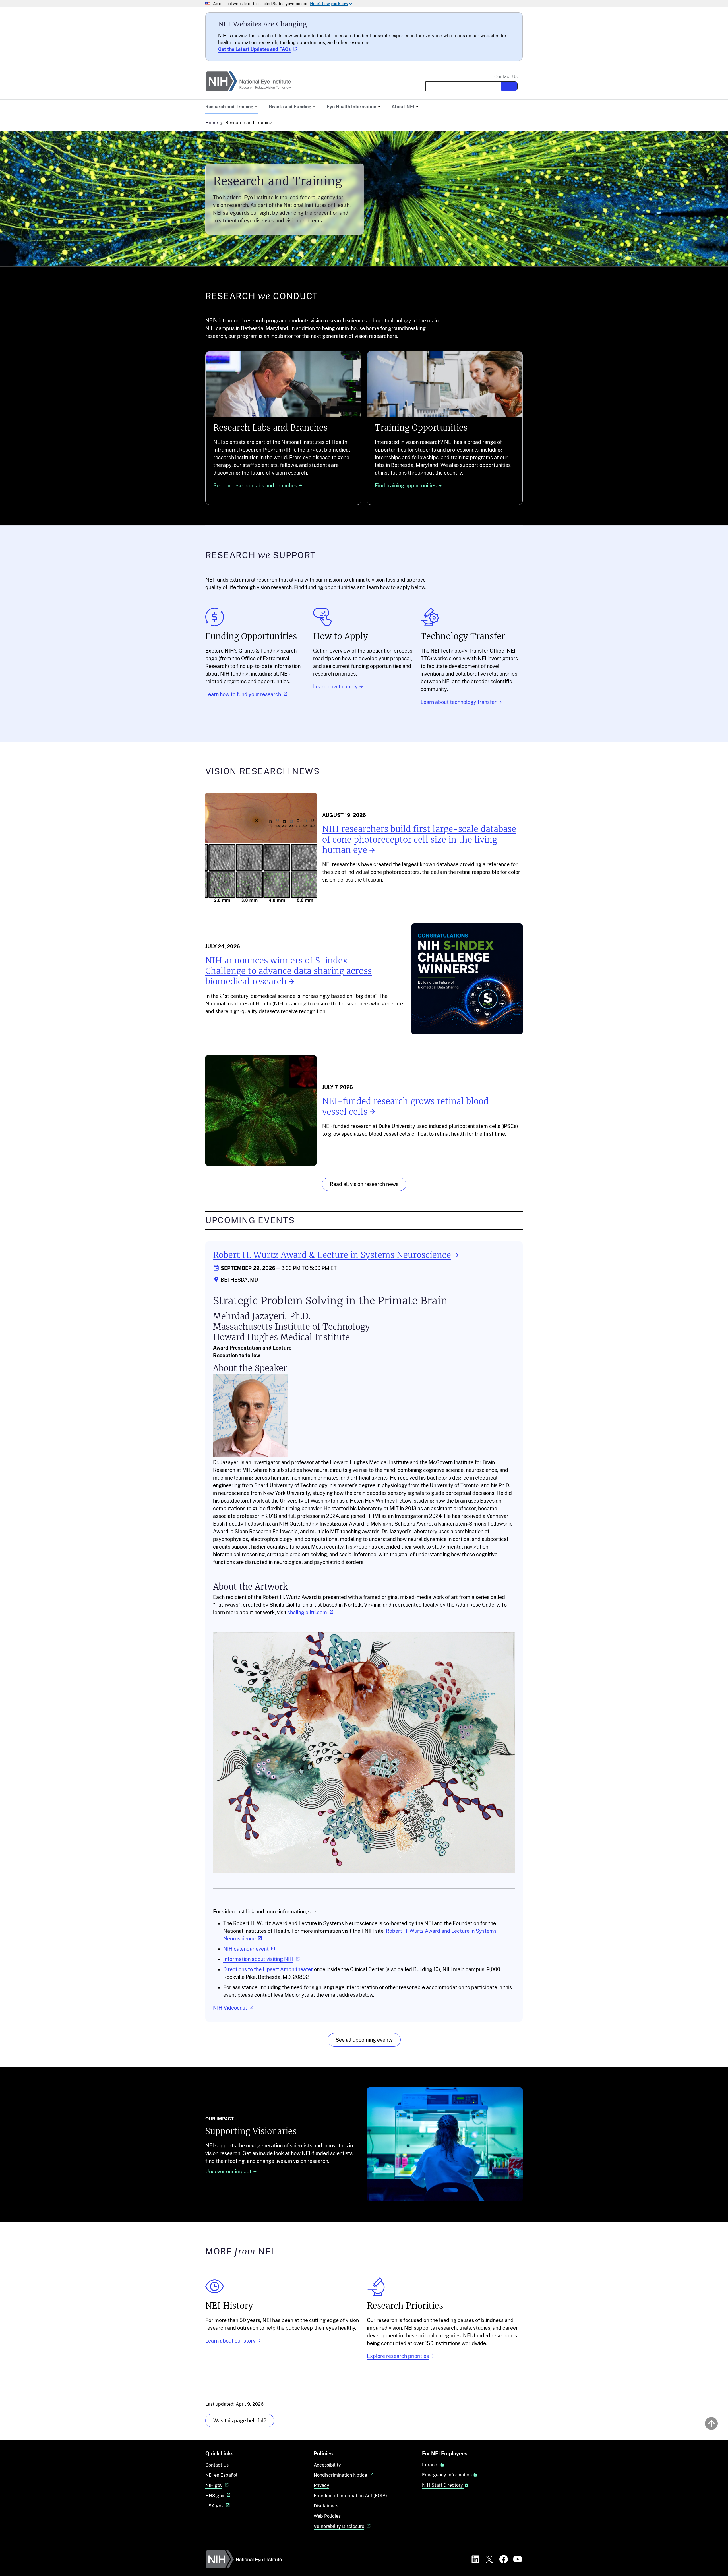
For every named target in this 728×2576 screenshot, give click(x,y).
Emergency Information (447, 2475)
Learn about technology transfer (459, 702)
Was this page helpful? (240, 2421)
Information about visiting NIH (258, 1959)
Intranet (431, 2465)
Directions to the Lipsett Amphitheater (268, 1969)
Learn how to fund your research (243, 694)
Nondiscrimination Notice (340, 2475)
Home (212, 123)
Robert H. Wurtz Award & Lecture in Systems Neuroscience (332, 1255)
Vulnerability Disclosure (339, 2526)
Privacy (321, 2485)
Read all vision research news (364, 1184)
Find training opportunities (406, 486)
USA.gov (214, 2506)
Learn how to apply (335, 687)
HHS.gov (215, 2496)
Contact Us (506, 77)
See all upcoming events (364, 2040)
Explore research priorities (398, 2356)
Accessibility (327, 2465)
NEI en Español (221, 2475)
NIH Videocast (230, 2008)
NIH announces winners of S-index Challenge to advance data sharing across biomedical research (288, 971)
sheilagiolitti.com (307, 1612)
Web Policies (327, 2516)
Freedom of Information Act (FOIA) (350, 2496)
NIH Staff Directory (443, 2485)
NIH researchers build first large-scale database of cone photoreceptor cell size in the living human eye (419, 840)
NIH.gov (214, 2485)
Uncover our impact (228, 2172)
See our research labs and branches (255, 486)
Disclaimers (326, 2506)
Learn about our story (230, 2341)
